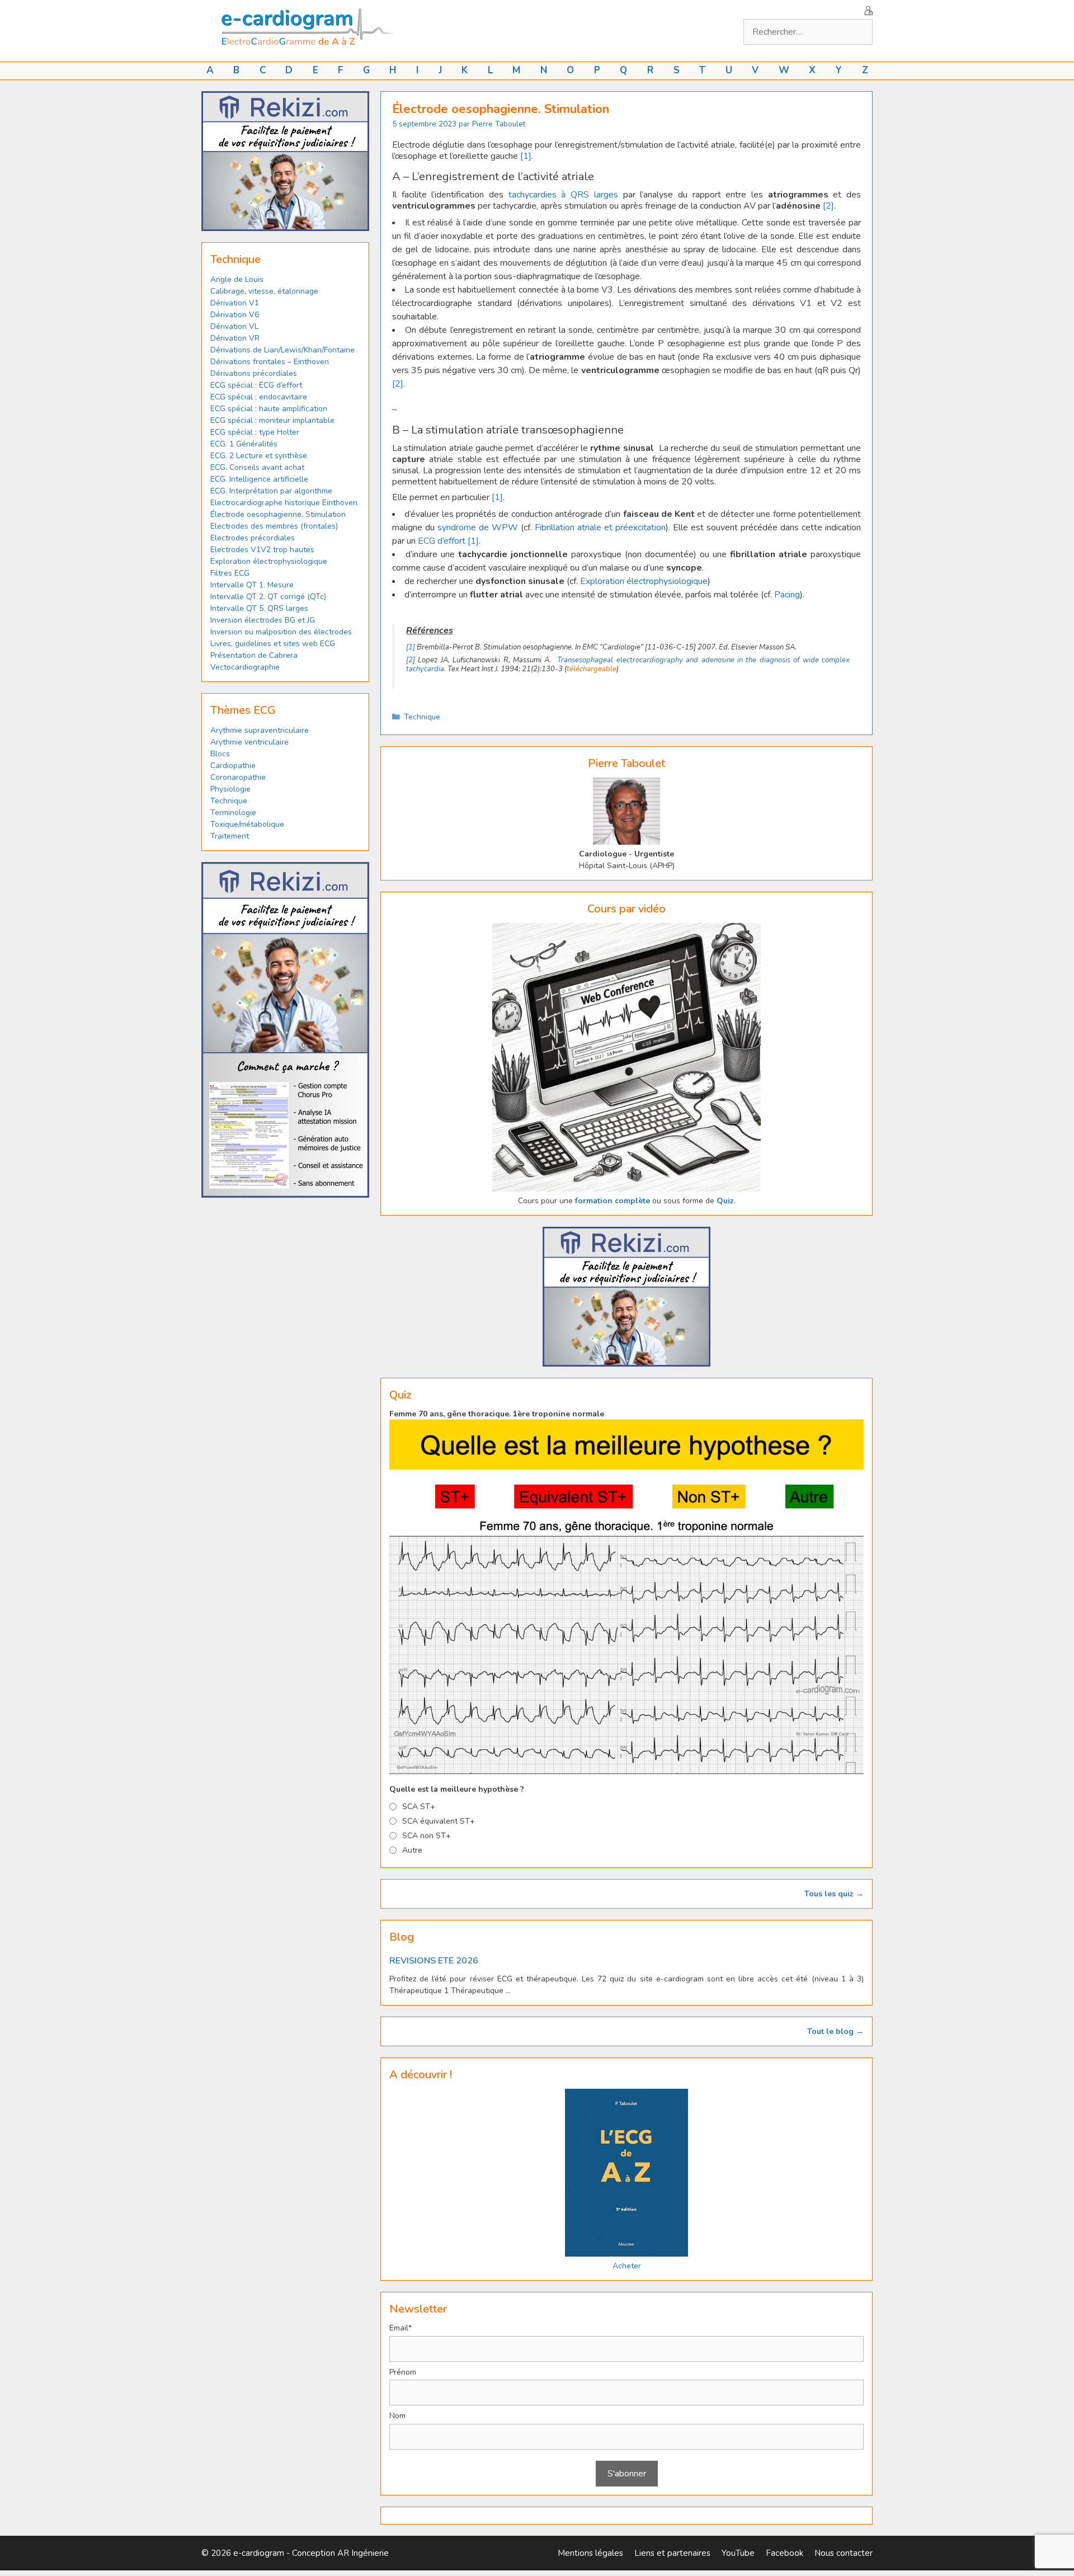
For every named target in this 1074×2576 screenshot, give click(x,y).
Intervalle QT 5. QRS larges (259, 608)
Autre (412, 1850)
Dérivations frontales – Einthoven (270, 362)
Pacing (787, 595)
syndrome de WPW (479, 528)
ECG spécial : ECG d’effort (256, 385)
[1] (526, 156)
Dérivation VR (235, 338)
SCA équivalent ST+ (439, 1821)
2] (830, 206)
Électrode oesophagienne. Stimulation (278, 514)
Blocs (220, 754)
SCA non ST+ (427, 1836)
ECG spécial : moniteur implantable (272, 420)
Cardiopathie (233, 766)
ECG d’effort (442, 541)
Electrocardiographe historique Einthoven (284, 503)
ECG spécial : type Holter (255, 432)
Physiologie (230, 789)
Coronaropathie (238, 777)
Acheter (627, 2266)
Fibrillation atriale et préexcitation (600, 528)
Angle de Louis (237, 279)
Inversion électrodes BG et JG (263, 620)
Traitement (230, 836)
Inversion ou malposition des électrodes (281, 632)
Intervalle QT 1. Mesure (252, 585)
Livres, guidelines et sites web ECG (273, 644)
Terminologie (233, 813)
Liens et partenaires (672, 2553)
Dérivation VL (234, 326)
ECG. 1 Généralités (244, 444)
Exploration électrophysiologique (644, 581)
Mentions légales (590, 2553)
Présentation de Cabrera (254, 655)
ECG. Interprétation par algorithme (271, 491)
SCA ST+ (419, 1807)
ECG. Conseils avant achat (257, 467)
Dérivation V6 (235, 315)
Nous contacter (844, 2553)
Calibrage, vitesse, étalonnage (264, 291)
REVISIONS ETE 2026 (434, 1961)
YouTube (738, 2553)
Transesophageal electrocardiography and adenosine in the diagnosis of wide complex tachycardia (628, 665)
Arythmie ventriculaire (249, 742)
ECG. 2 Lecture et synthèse (259, 456)
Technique (422, 717)
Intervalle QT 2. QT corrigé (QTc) (268, 597)
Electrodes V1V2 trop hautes (262, 550)
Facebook (785, 2553)
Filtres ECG (230, 573)
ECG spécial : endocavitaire (259, 397)
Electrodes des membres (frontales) (274, 526)
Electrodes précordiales (253, 538)
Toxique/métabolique (247, 824)
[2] (398, 384)
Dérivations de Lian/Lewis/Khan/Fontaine (282, 350)
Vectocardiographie (245, 667)
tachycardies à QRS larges (563, 195)
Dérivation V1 (235, 303)
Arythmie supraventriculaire (260, 730)
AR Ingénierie (363, 2553)
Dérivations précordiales (254, 373)
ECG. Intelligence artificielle (259, 479)
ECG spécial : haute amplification (269, 409)
